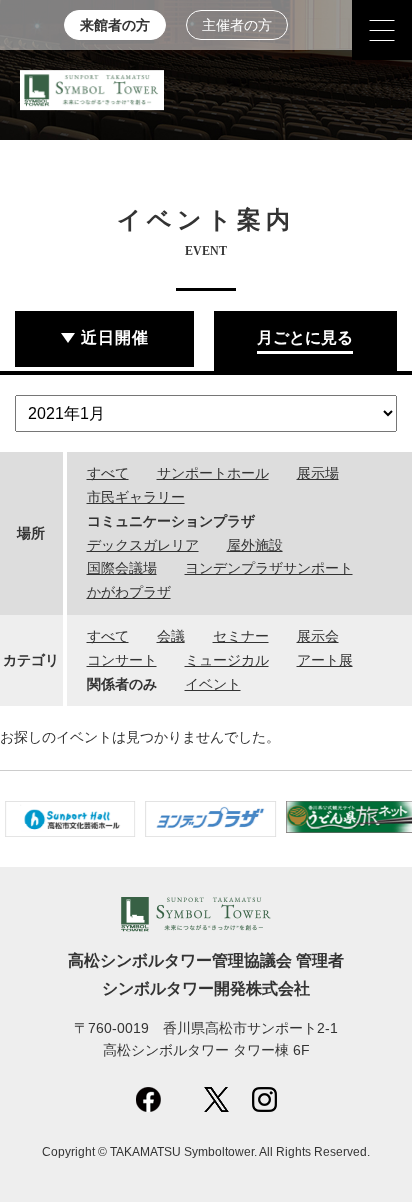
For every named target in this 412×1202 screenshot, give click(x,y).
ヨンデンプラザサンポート (269, 568)
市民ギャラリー (136, 497)
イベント (213, 684)
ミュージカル (227, 660)
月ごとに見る (305, 337)
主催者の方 (237, 25)
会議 (171, 636)
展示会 (318, 636)
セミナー (241, 636)
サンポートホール (213, 473)
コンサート (122, 660)
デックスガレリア (143, 545)
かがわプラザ (129, 592)
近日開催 (115, 337)
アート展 (325, 660)
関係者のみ (122, 684)
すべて (108, 473)
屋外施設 (255, 545)
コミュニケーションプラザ (171, 521)
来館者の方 (115, 25)
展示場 (318, 473)
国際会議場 (122, 568)
